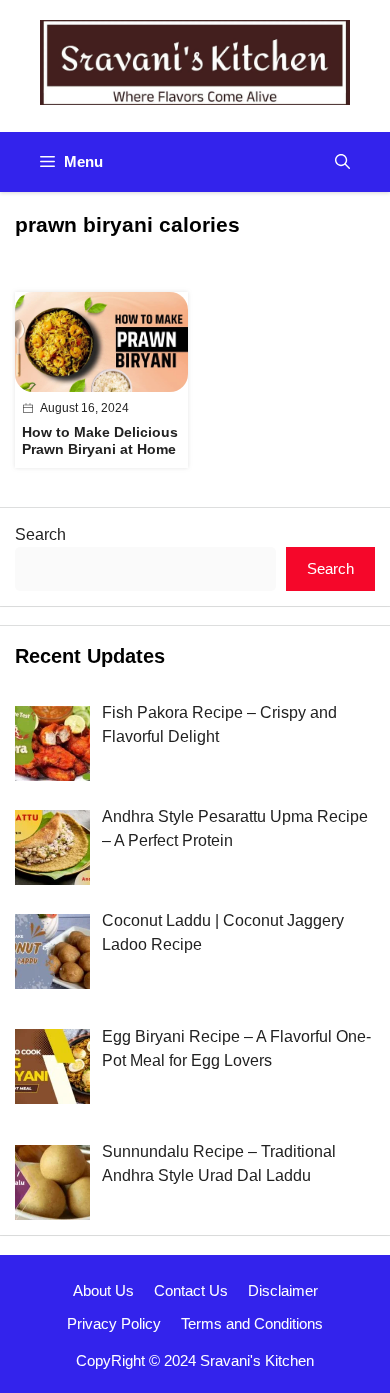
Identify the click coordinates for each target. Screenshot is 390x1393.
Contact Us (191, 1290)
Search (40, 534)
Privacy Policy (114, 1323)
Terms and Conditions (252, 1323)
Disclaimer (283, 1290)
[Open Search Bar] (342, 162)
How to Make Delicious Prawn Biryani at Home (100, 440)
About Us (103, 1290)
